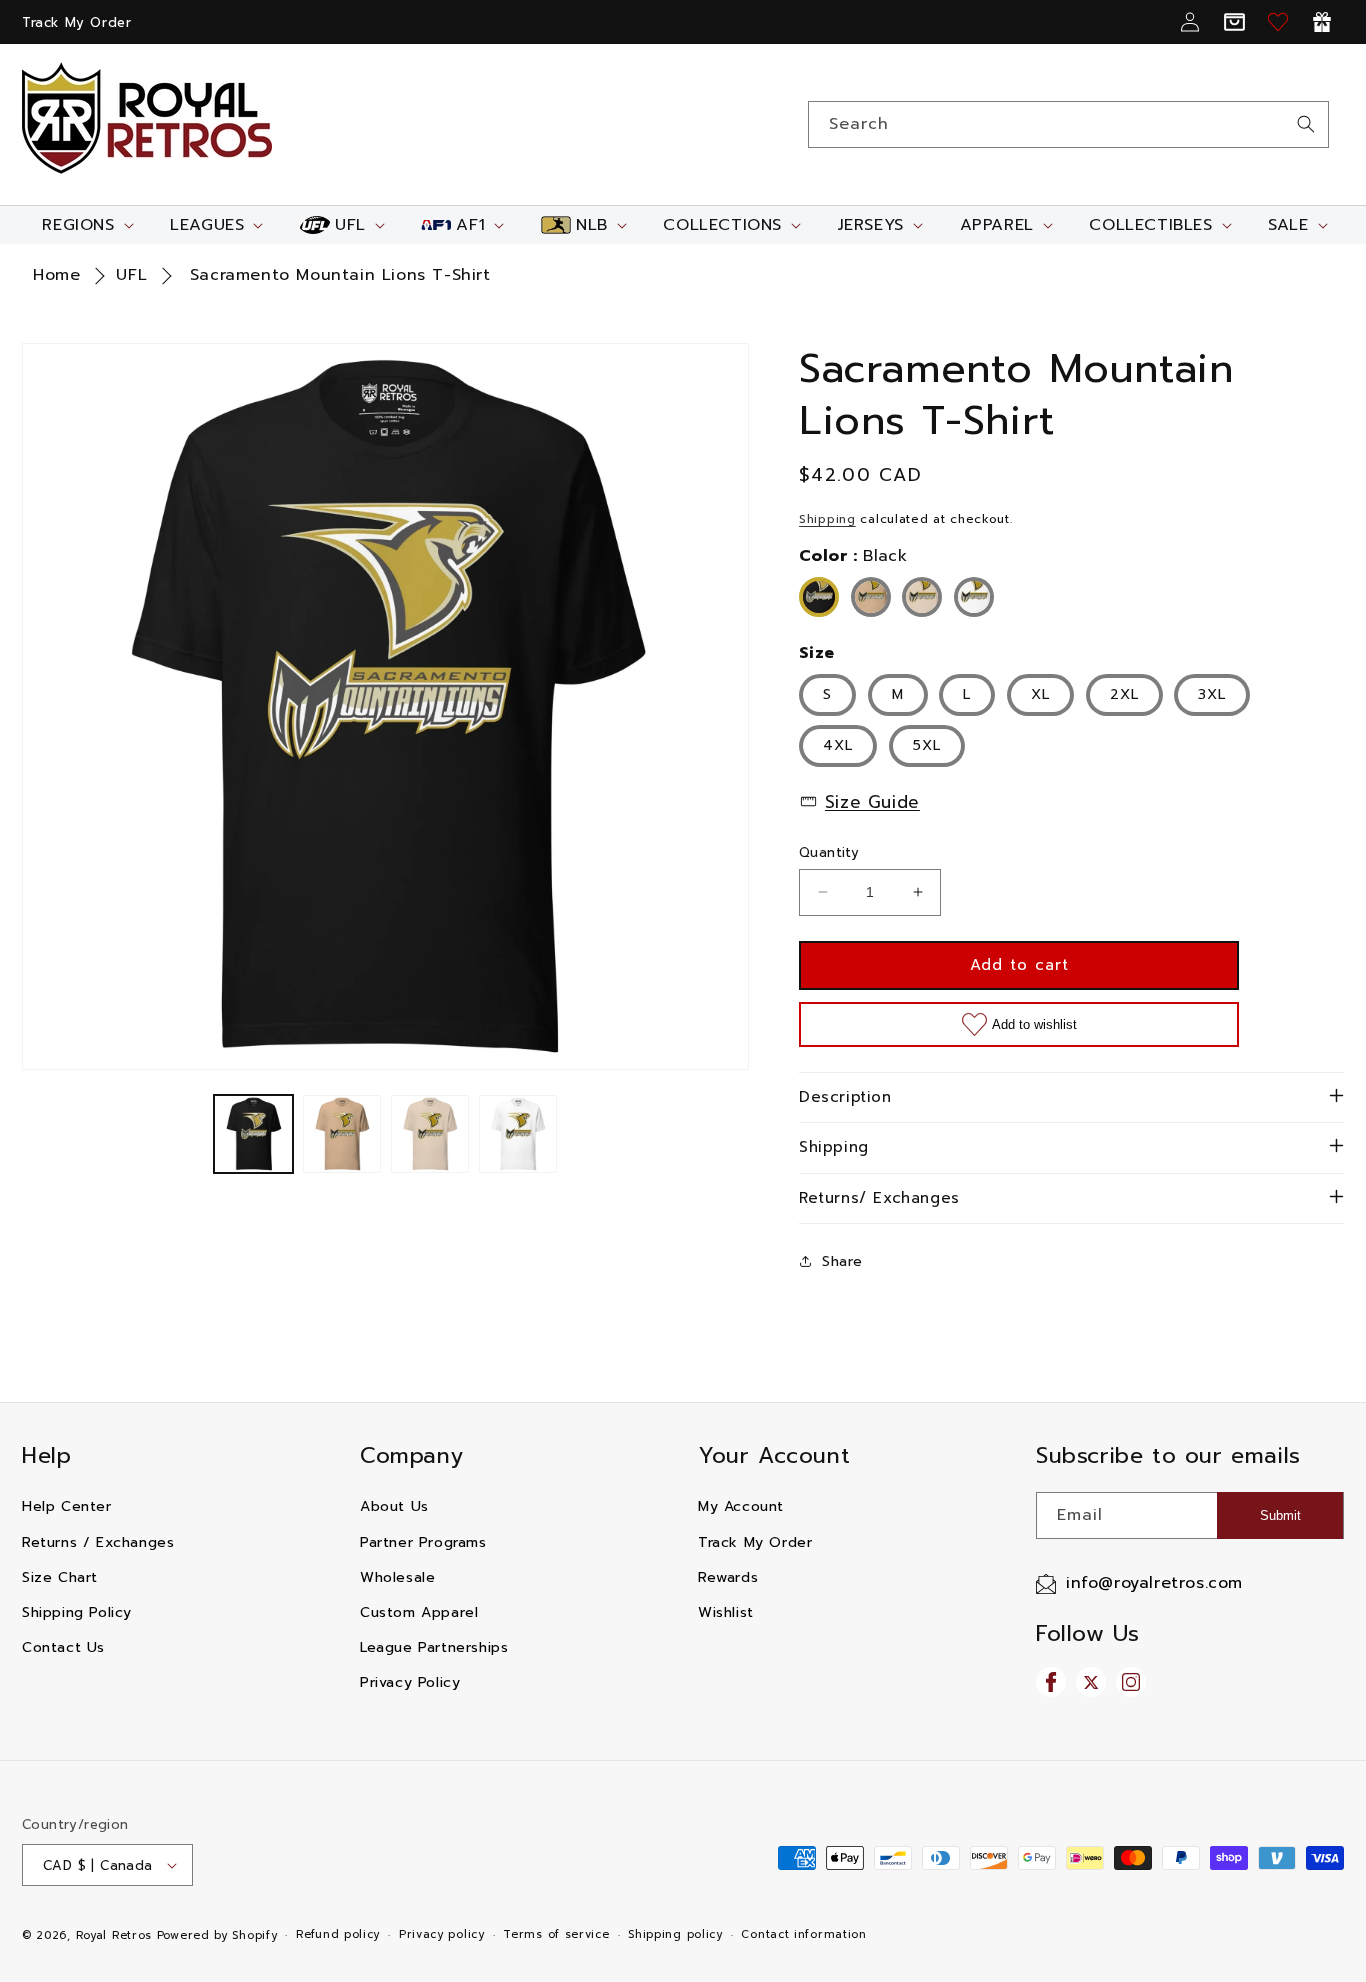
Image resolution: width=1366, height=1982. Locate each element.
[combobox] (1068, 124)
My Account (741, 1506)
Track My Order (76, 22)
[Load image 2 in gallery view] (342, 1134)
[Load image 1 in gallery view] (253, 1134)
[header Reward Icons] (1322, 22)
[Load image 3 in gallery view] (430, 1134)
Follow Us (1087, 1633)
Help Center (67, 1506)
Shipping (827, 519)
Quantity (829, 852)
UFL (131, 275)
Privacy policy (442, 1934)
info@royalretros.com (1154, 1583)
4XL (838, 745)
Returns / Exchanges (98, 1542)
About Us (394, 1506)
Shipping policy (675, 1934)
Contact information (803, 1934)
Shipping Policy (77, 1612)
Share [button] (842, 1261)
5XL (927, 745)
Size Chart (60, 1577)
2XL (1124, 694)
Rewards (728, 1577)
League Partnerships (434, 1647)
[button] (85, 225)
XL (1040, 694)
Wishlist (726, 1612)
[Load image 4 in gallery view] (518, 1134)
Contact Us (63, 1647)
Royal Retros (114, 1935)
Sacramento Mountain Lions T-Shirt (340, 275)
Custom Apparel (419, 1612)
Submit (1280, 1515)
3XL (1212, 694)
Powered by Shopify (217, 1935)
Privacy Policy (410, 1682)
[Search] (1306, 124)
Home (56, 275)
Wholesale (397, 1577)
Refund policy (338, 1934)
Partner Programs (423, 1542)
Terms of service (556, 1934)
